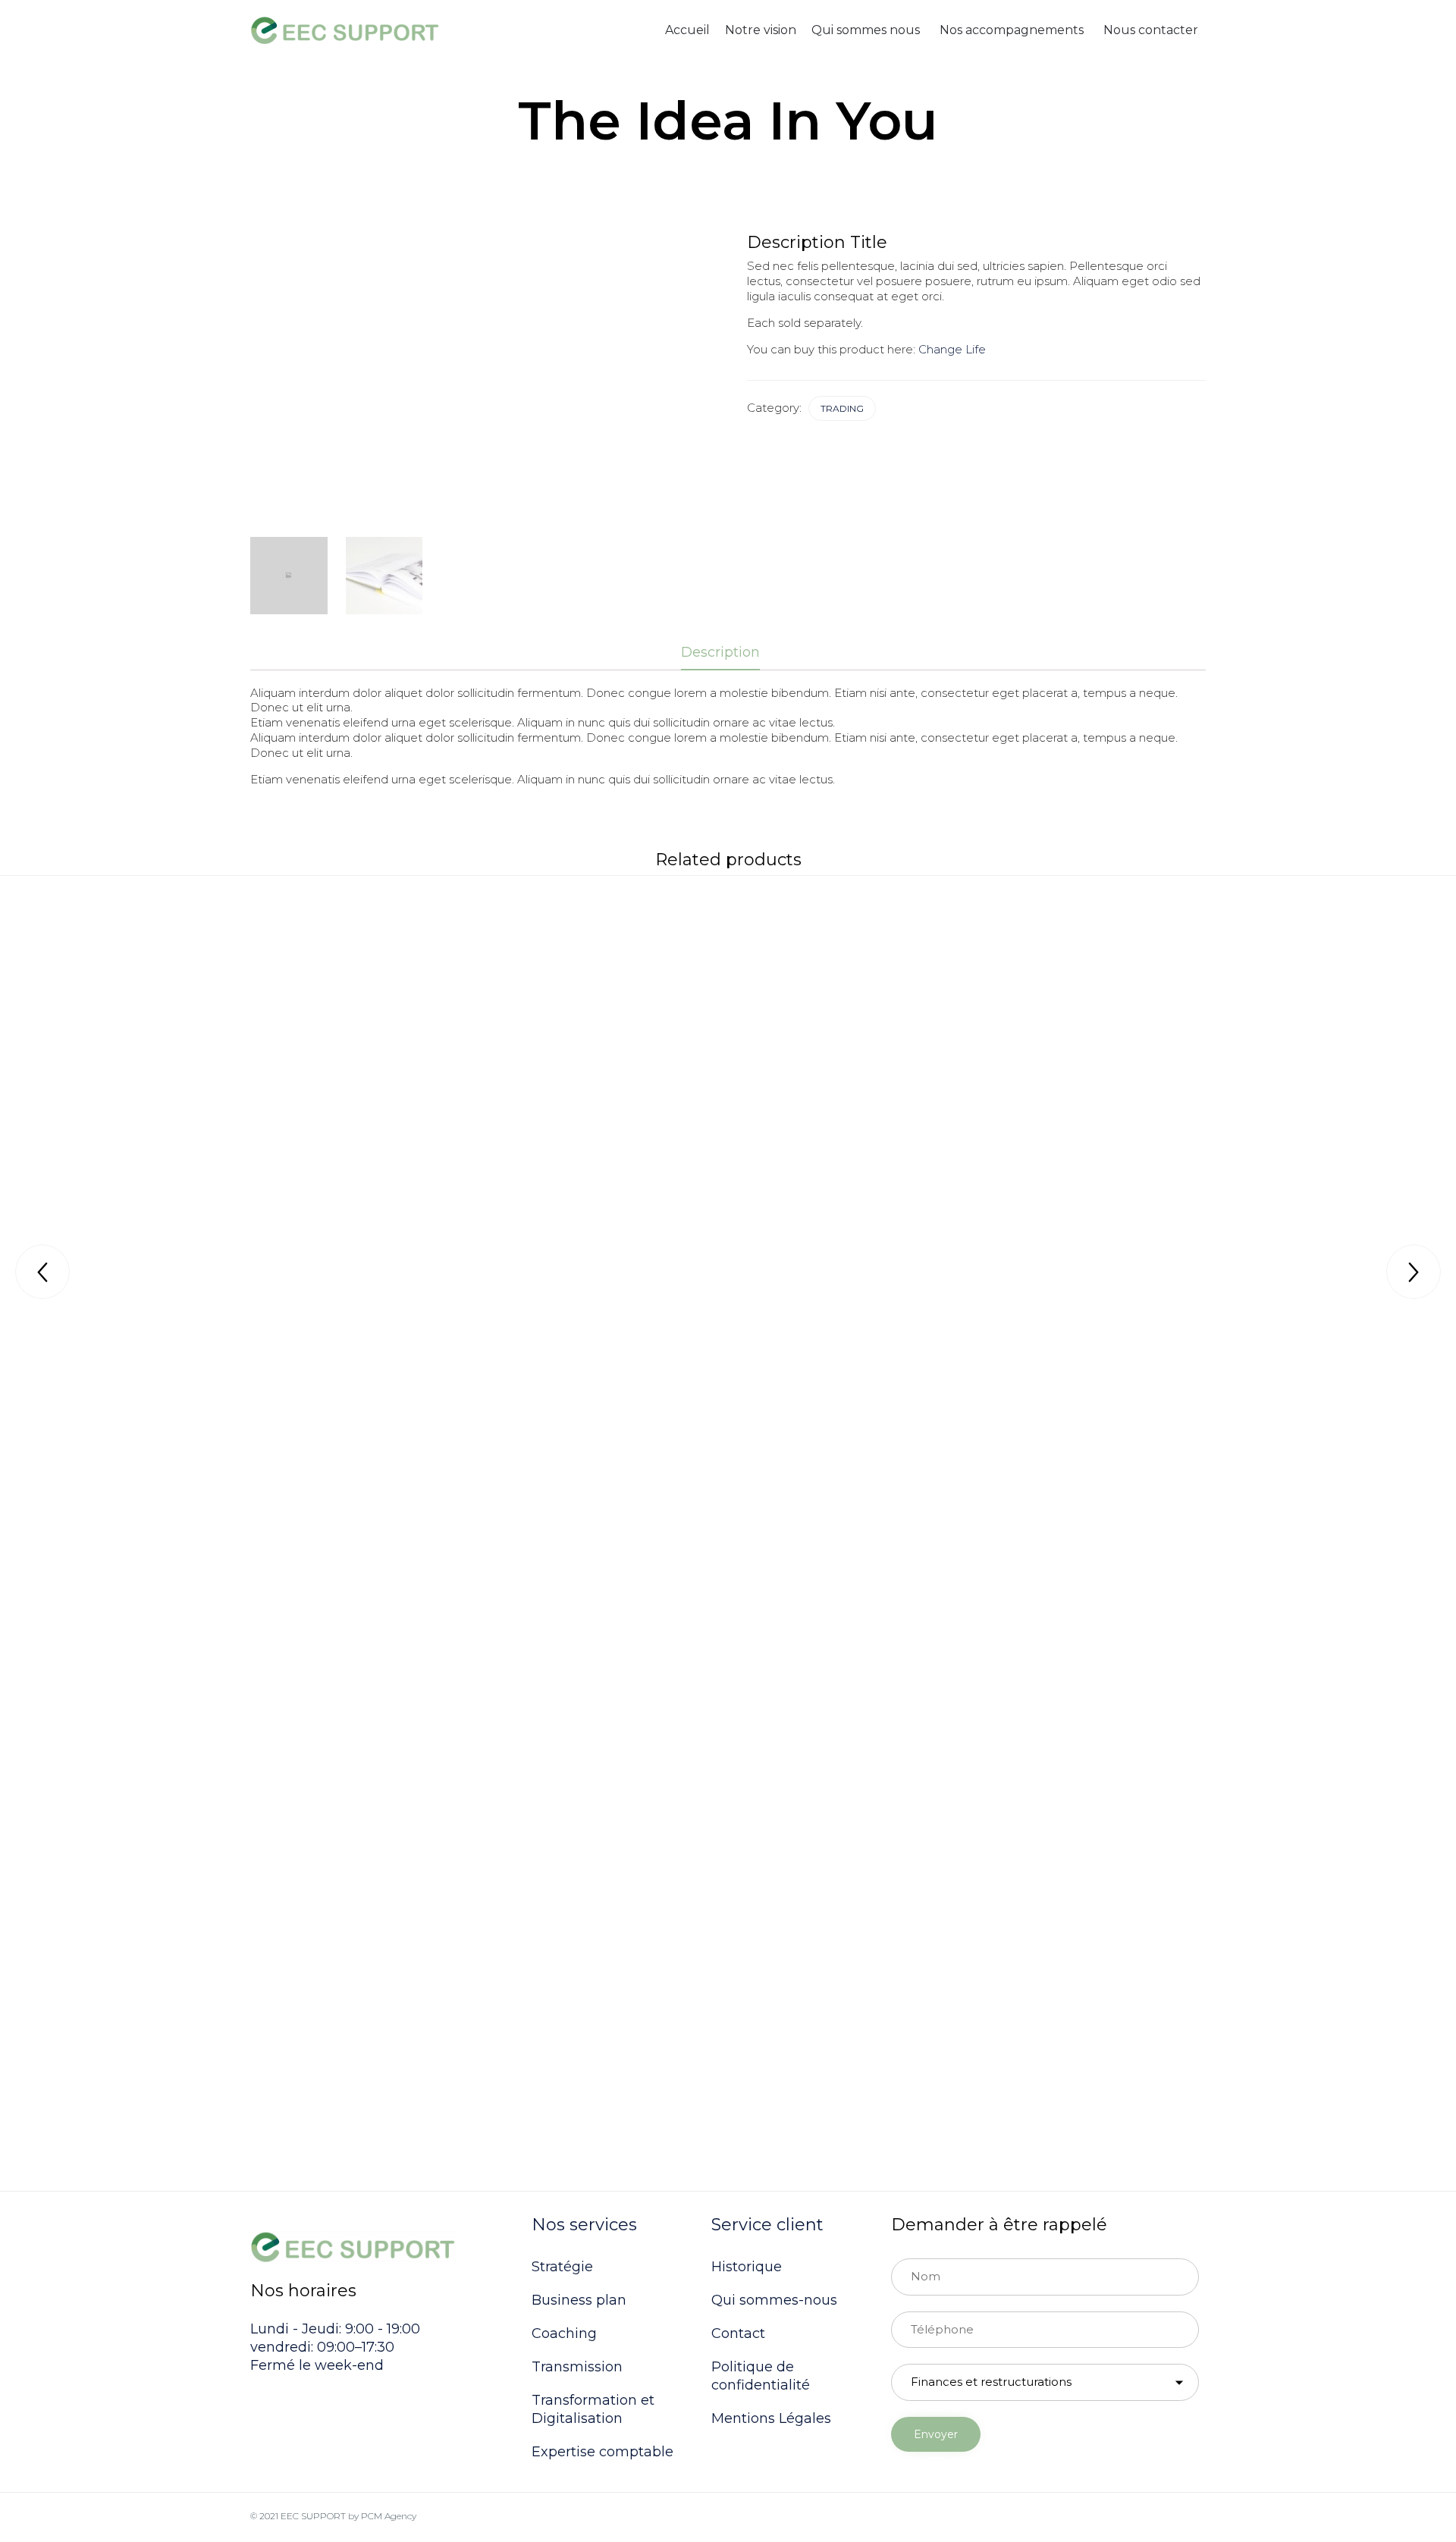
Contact (738, 2333)
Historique (747, 2267)
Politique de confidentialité (761, 2376)
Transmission (577, 2367)
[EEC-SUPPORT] (345, 31)
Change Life (952, 349)
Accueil (687, 30)
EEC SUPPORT (313, 2516)
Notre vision (761, 30)
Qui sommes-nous (774, 2300)
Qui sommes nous (866, 30)
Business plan (579, 2300)
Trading (842, 408)
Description (720, 652)
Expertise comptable (602, 2452)
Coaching (564, 2333)
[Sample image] (289, 576)
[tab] (728, 654)
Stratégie (562, 2267)
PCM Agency (389, 2516)
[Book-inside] (384, 576)
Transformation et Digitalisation (593, 2409)
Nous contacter (1151, 30)
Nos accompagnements (1012, 30)
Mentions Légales (771, 2418)
